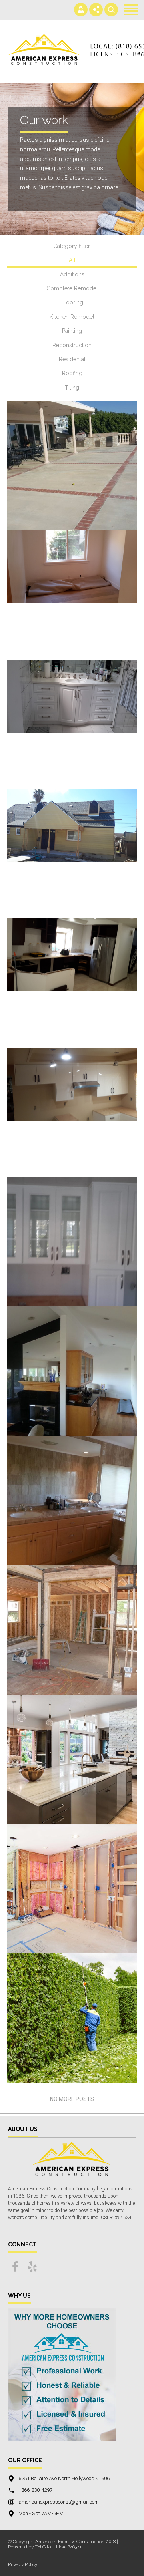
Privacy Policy (23, 2564)
